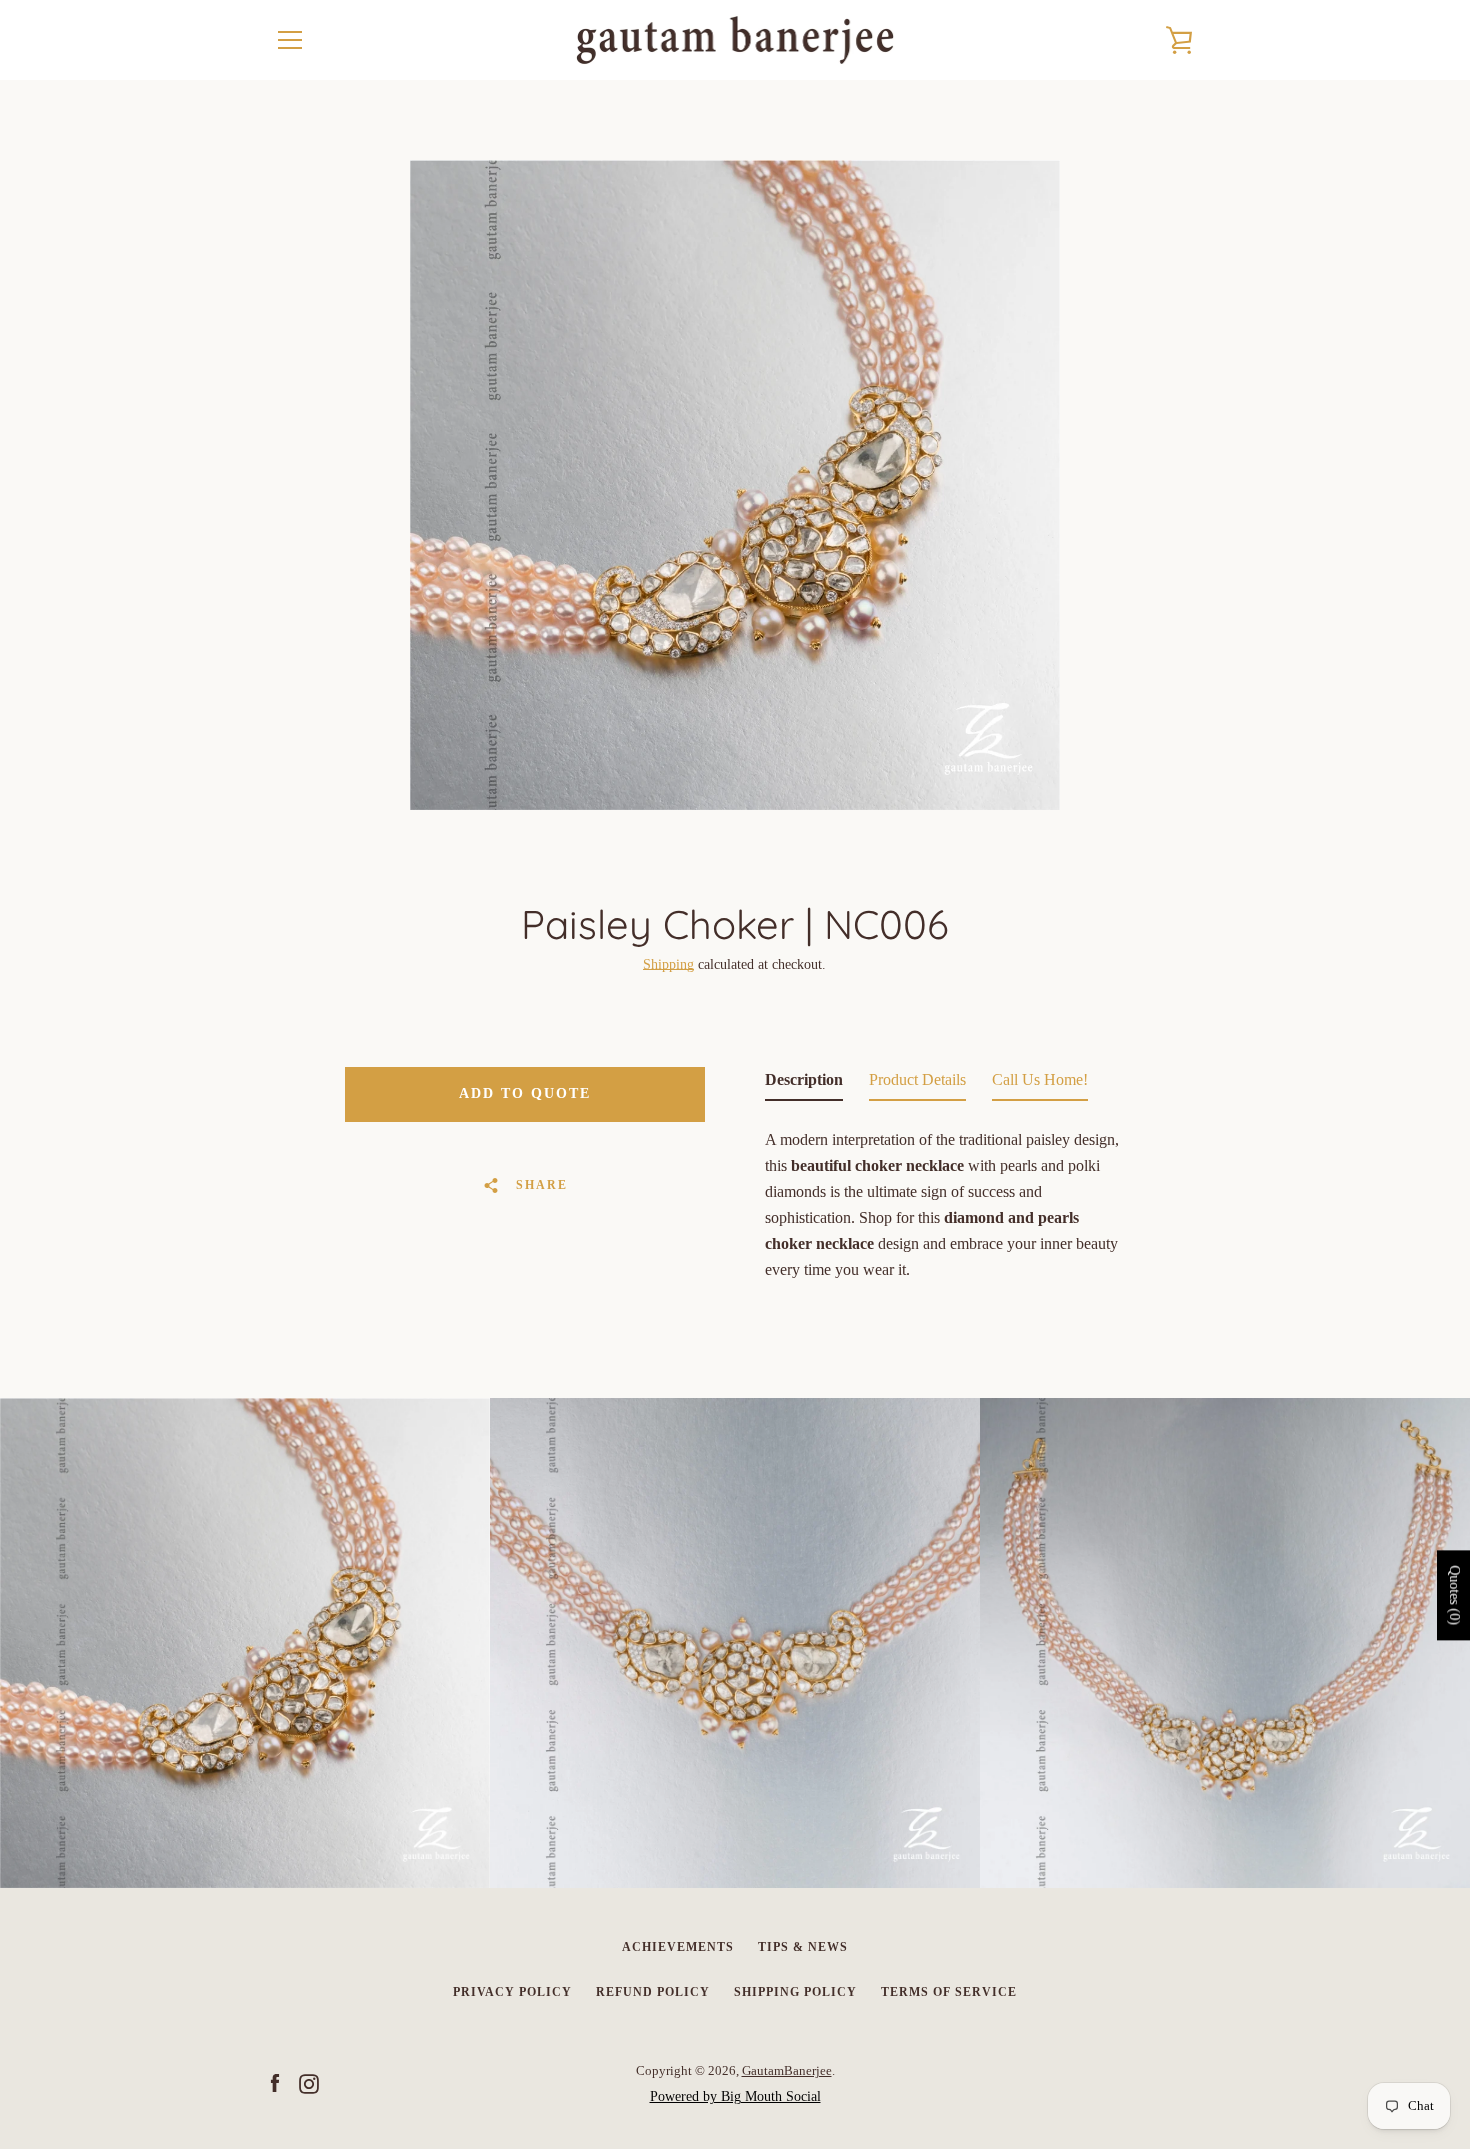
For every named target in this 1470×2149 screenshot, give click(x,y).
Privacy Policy (512, 1992)
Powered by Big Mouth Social (735, 2096)
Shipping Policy (795, 1992)
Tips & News (803, 1947)
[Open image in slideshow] (735, 485)
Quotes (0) (1454, 1595)
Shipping (668, 964)
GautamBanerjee (787, 2071)
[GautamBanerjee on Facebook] (275, 2082)
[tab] (804, 1084)
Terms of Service (949, 1992)
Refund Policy (653, 1992)
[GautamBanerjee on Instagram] (309, 2082)
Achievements (678, 1947)
